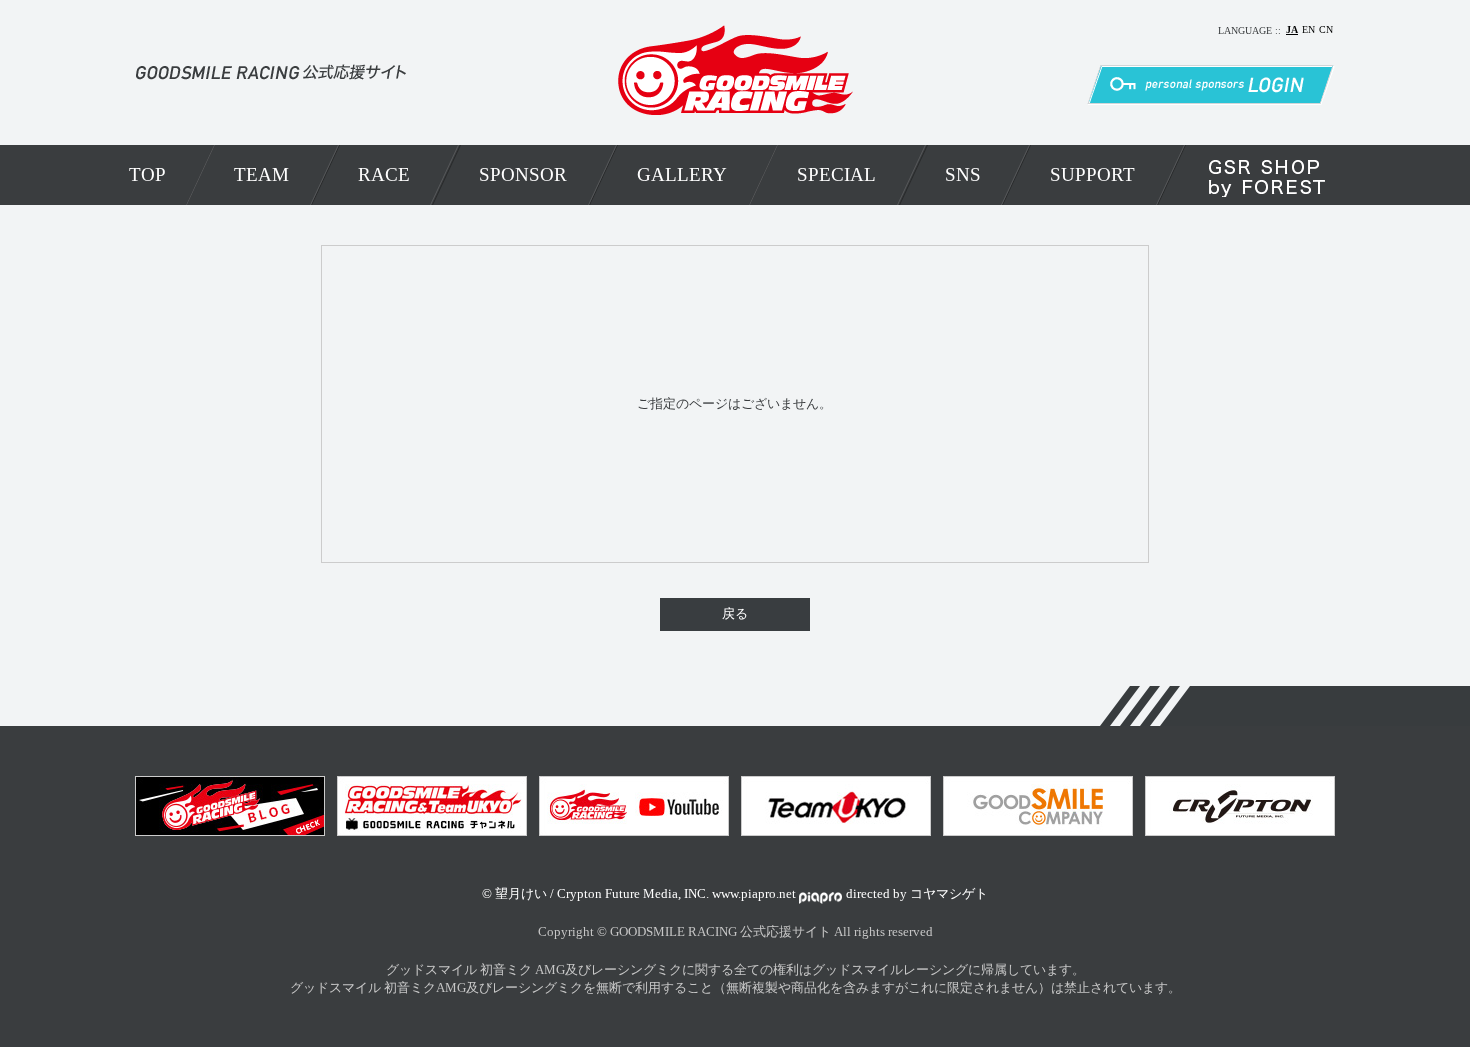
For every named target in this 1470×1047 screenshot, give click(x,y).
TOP (147, 174)
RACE (384, 174)
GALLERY (682, 174)
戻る (735, 614)
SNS (963, 174)
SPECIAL (836, 174)
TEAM (261, 174)
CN (1326, 29)
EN (1308, 29)
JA (1292, 29)
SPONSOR (523, 174)
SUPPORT (1092, 174)
